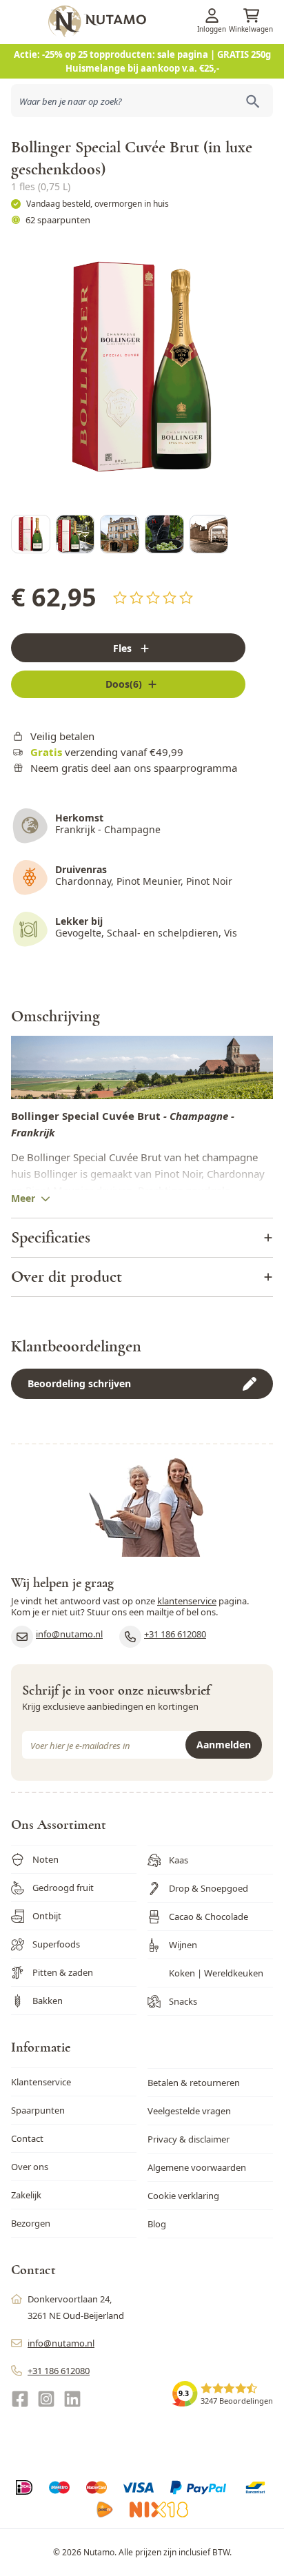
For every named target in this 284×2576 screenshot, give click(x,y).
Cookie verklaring (183, 2196)
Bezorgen (31, 2223)
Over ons (30, 2167)
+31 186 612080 (175, 1634)
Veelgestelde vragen (189, 2111)
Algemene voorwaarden (197, 2167)
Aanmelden (224, 1745)
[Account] (212, 16)
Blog (157, 2224)
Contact (27, 2138)
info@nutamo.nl (69, 1634)
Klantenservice (41, 2082)
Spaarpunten (38, 2110)
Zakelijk (26, 2195)
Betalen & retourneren (194, 2083)
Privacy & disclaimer (189, 2139)
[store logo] (164, 21)
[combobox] (142, 101)
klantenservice (187, 1601)
